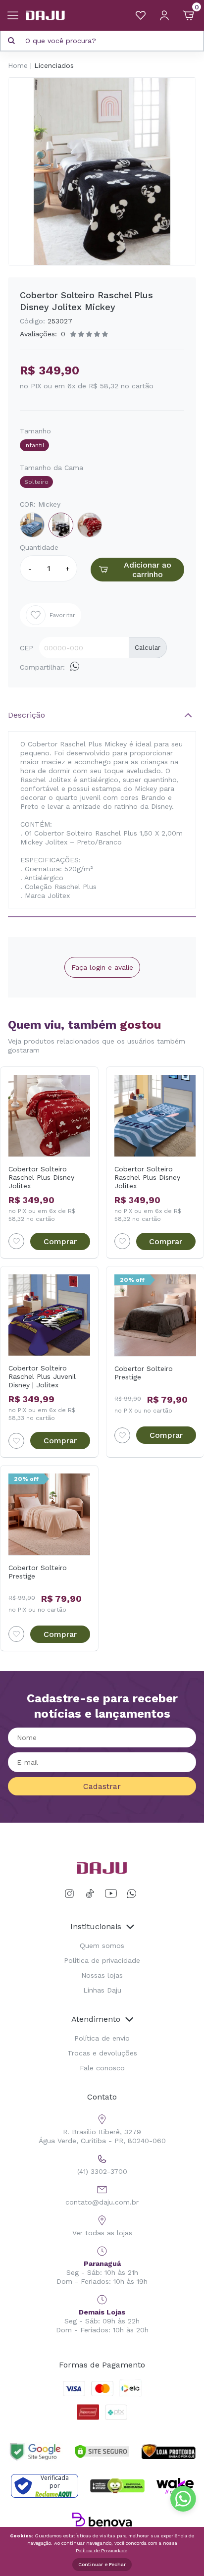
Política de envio (102, 2038)
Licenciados (54, 65)
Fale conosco (102, 2068)
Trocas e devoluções (102, 2053)
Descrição (26, 715)
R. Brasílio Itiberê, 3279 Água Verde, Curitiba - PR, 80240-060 (102, 2136)
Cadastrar (102, 1786)
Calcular (148, 648)
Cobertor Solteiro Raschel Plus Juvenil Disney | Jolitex (42, 1376)
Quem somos (102, 1945)
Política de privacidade (102, 1960)
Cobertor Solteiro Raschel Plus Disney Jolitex (41, 1177)
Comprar (60, 1241)
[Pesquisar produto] (11, 41)
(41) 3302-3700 (102, 2171)
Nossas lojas (102, 1975)
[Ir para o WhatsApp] (132, 1894)
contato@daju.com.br (102, 2202)
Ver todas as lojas (102, 2233)
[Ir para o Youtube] (111, 1894)
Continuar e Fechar (102, 2564)
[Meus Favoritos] (141, 15)
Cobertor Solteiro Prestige (144, 1373)
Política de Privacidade (102, 2550)
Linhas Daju (102, 1990)
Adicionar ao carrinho (148, 570)
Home (18, 65)
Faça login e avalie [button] (102, 967)
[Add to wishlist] (16, 1241)
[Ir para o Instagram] (71, 1894)
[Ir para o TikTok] (90, 1894)
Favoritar (62, 615)
